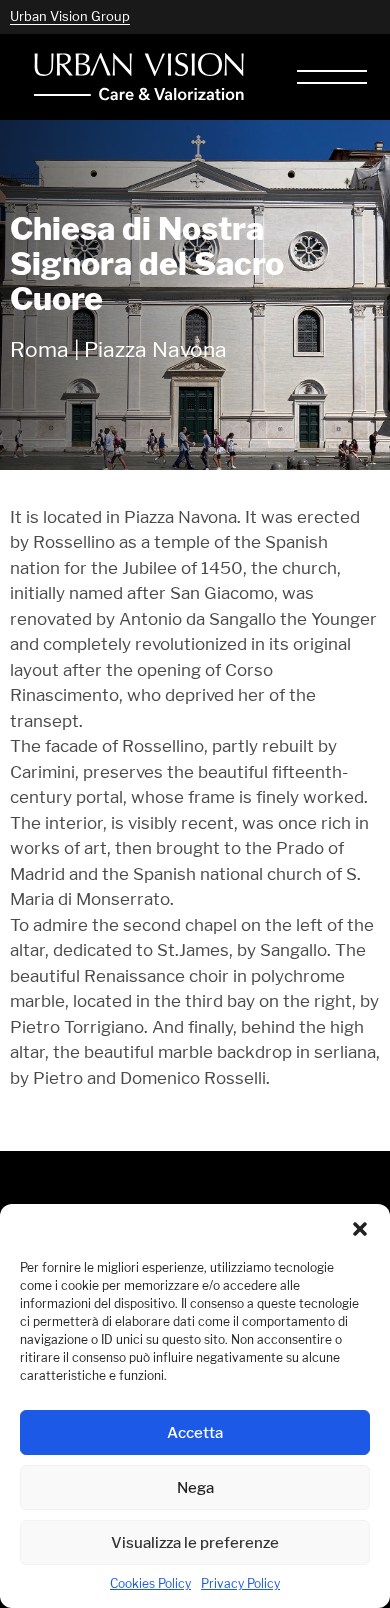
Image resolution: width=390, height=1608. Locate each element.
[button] (360, 1229)
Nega (195, 1487)
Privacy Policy (240, 1583)
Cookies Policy (150, 1583)
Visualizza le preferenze (195, 1542)
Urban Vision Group (70, 16)
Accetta (195, 1432)
